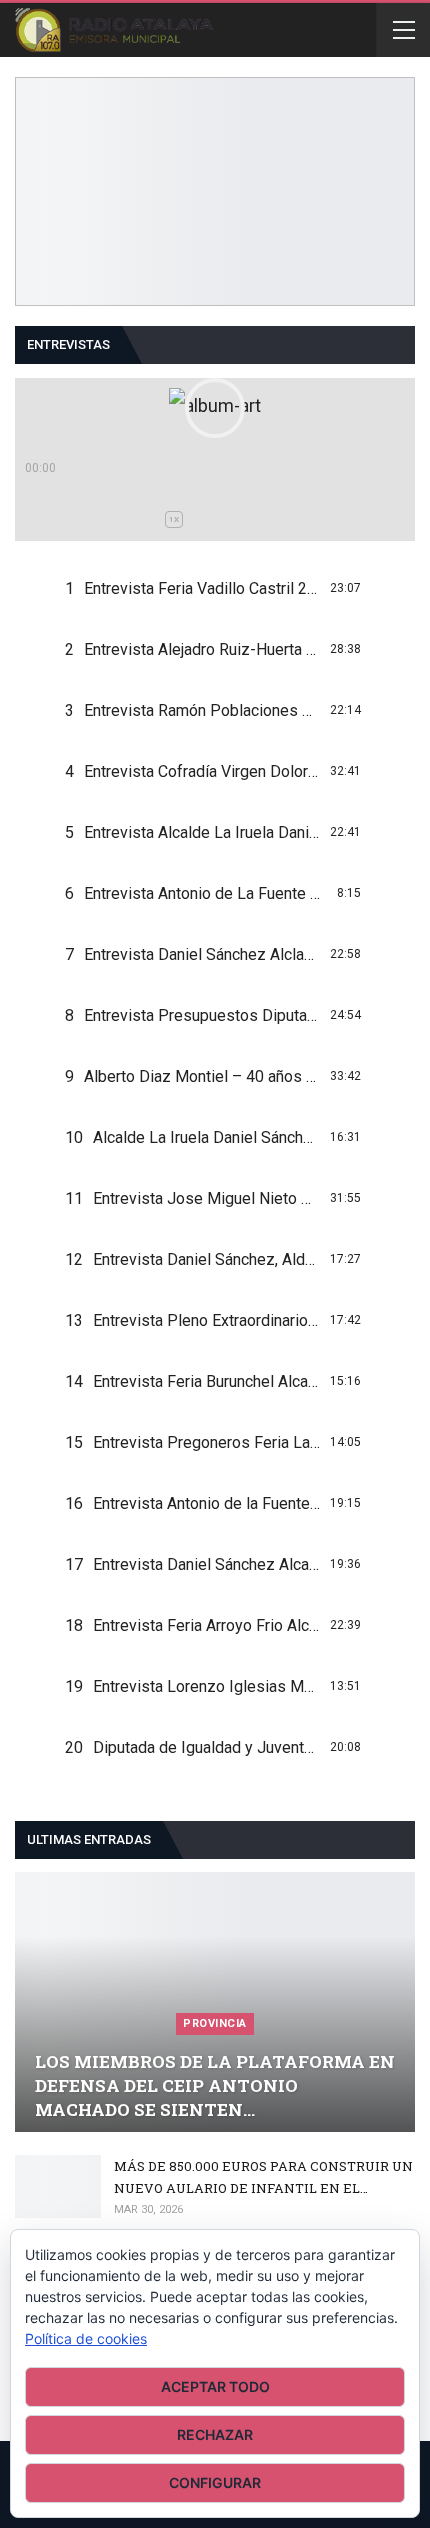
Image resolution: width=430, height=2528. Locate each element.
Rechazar (215, 2434)
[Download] (379, 588)
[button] (215, 408)
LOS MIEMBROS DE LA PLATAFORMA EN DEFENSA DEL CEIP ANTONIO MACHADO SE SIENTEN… (215, 2085)
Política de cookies (86, 2338)
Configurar (215, 2482)
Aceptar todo (215, 2386)
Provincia (215, 2023)
